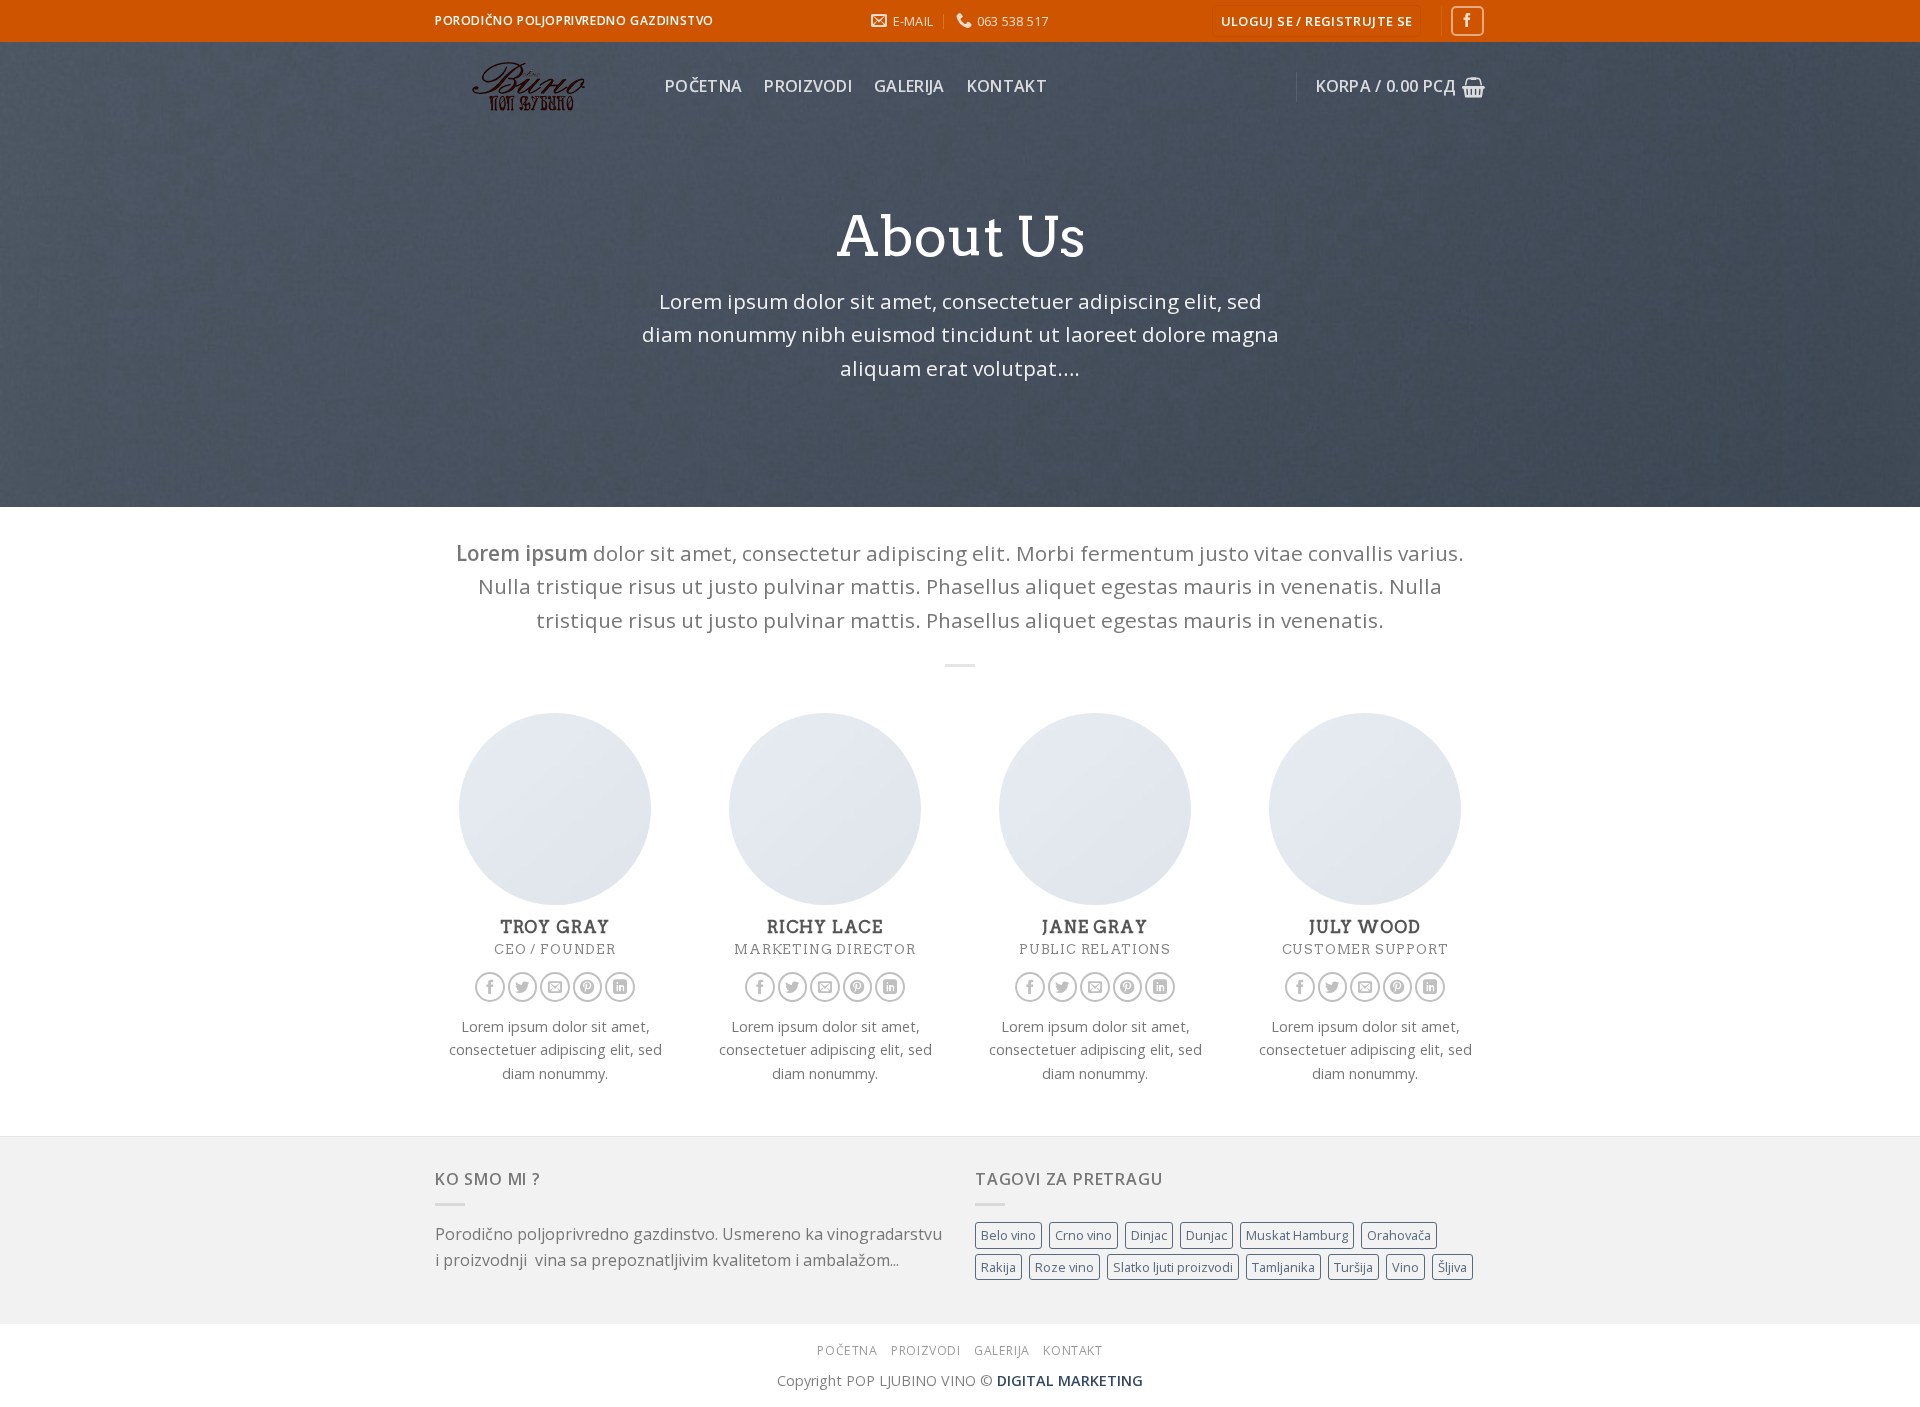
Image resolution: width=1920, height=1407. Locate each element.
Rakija (998, 1267)
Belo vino (1008, 1235)
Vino (1405, 1267)
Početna (703, 86)
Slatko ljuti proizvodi (1173, 1267)
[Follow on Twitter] (523, 987)
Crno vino (1083, 1235)
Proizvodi (808, 86)
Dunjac (1206, 1235)
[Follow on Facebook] (1467, 20)
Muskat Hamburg (1297, 1235)
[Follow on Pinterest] (588, 987)
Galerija (909, 86)
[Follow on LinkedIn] (620, 987)
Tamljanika (1283, 1267)
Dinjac (1149, 1235)
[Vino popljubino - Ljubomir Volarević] (535, 87)
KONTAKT (1007, 86)
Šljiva (1452, 1267)
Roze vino (1064, 1267)
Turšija (1353, 1267)
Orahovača (1399, 1235)
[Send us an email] (555, 987)
